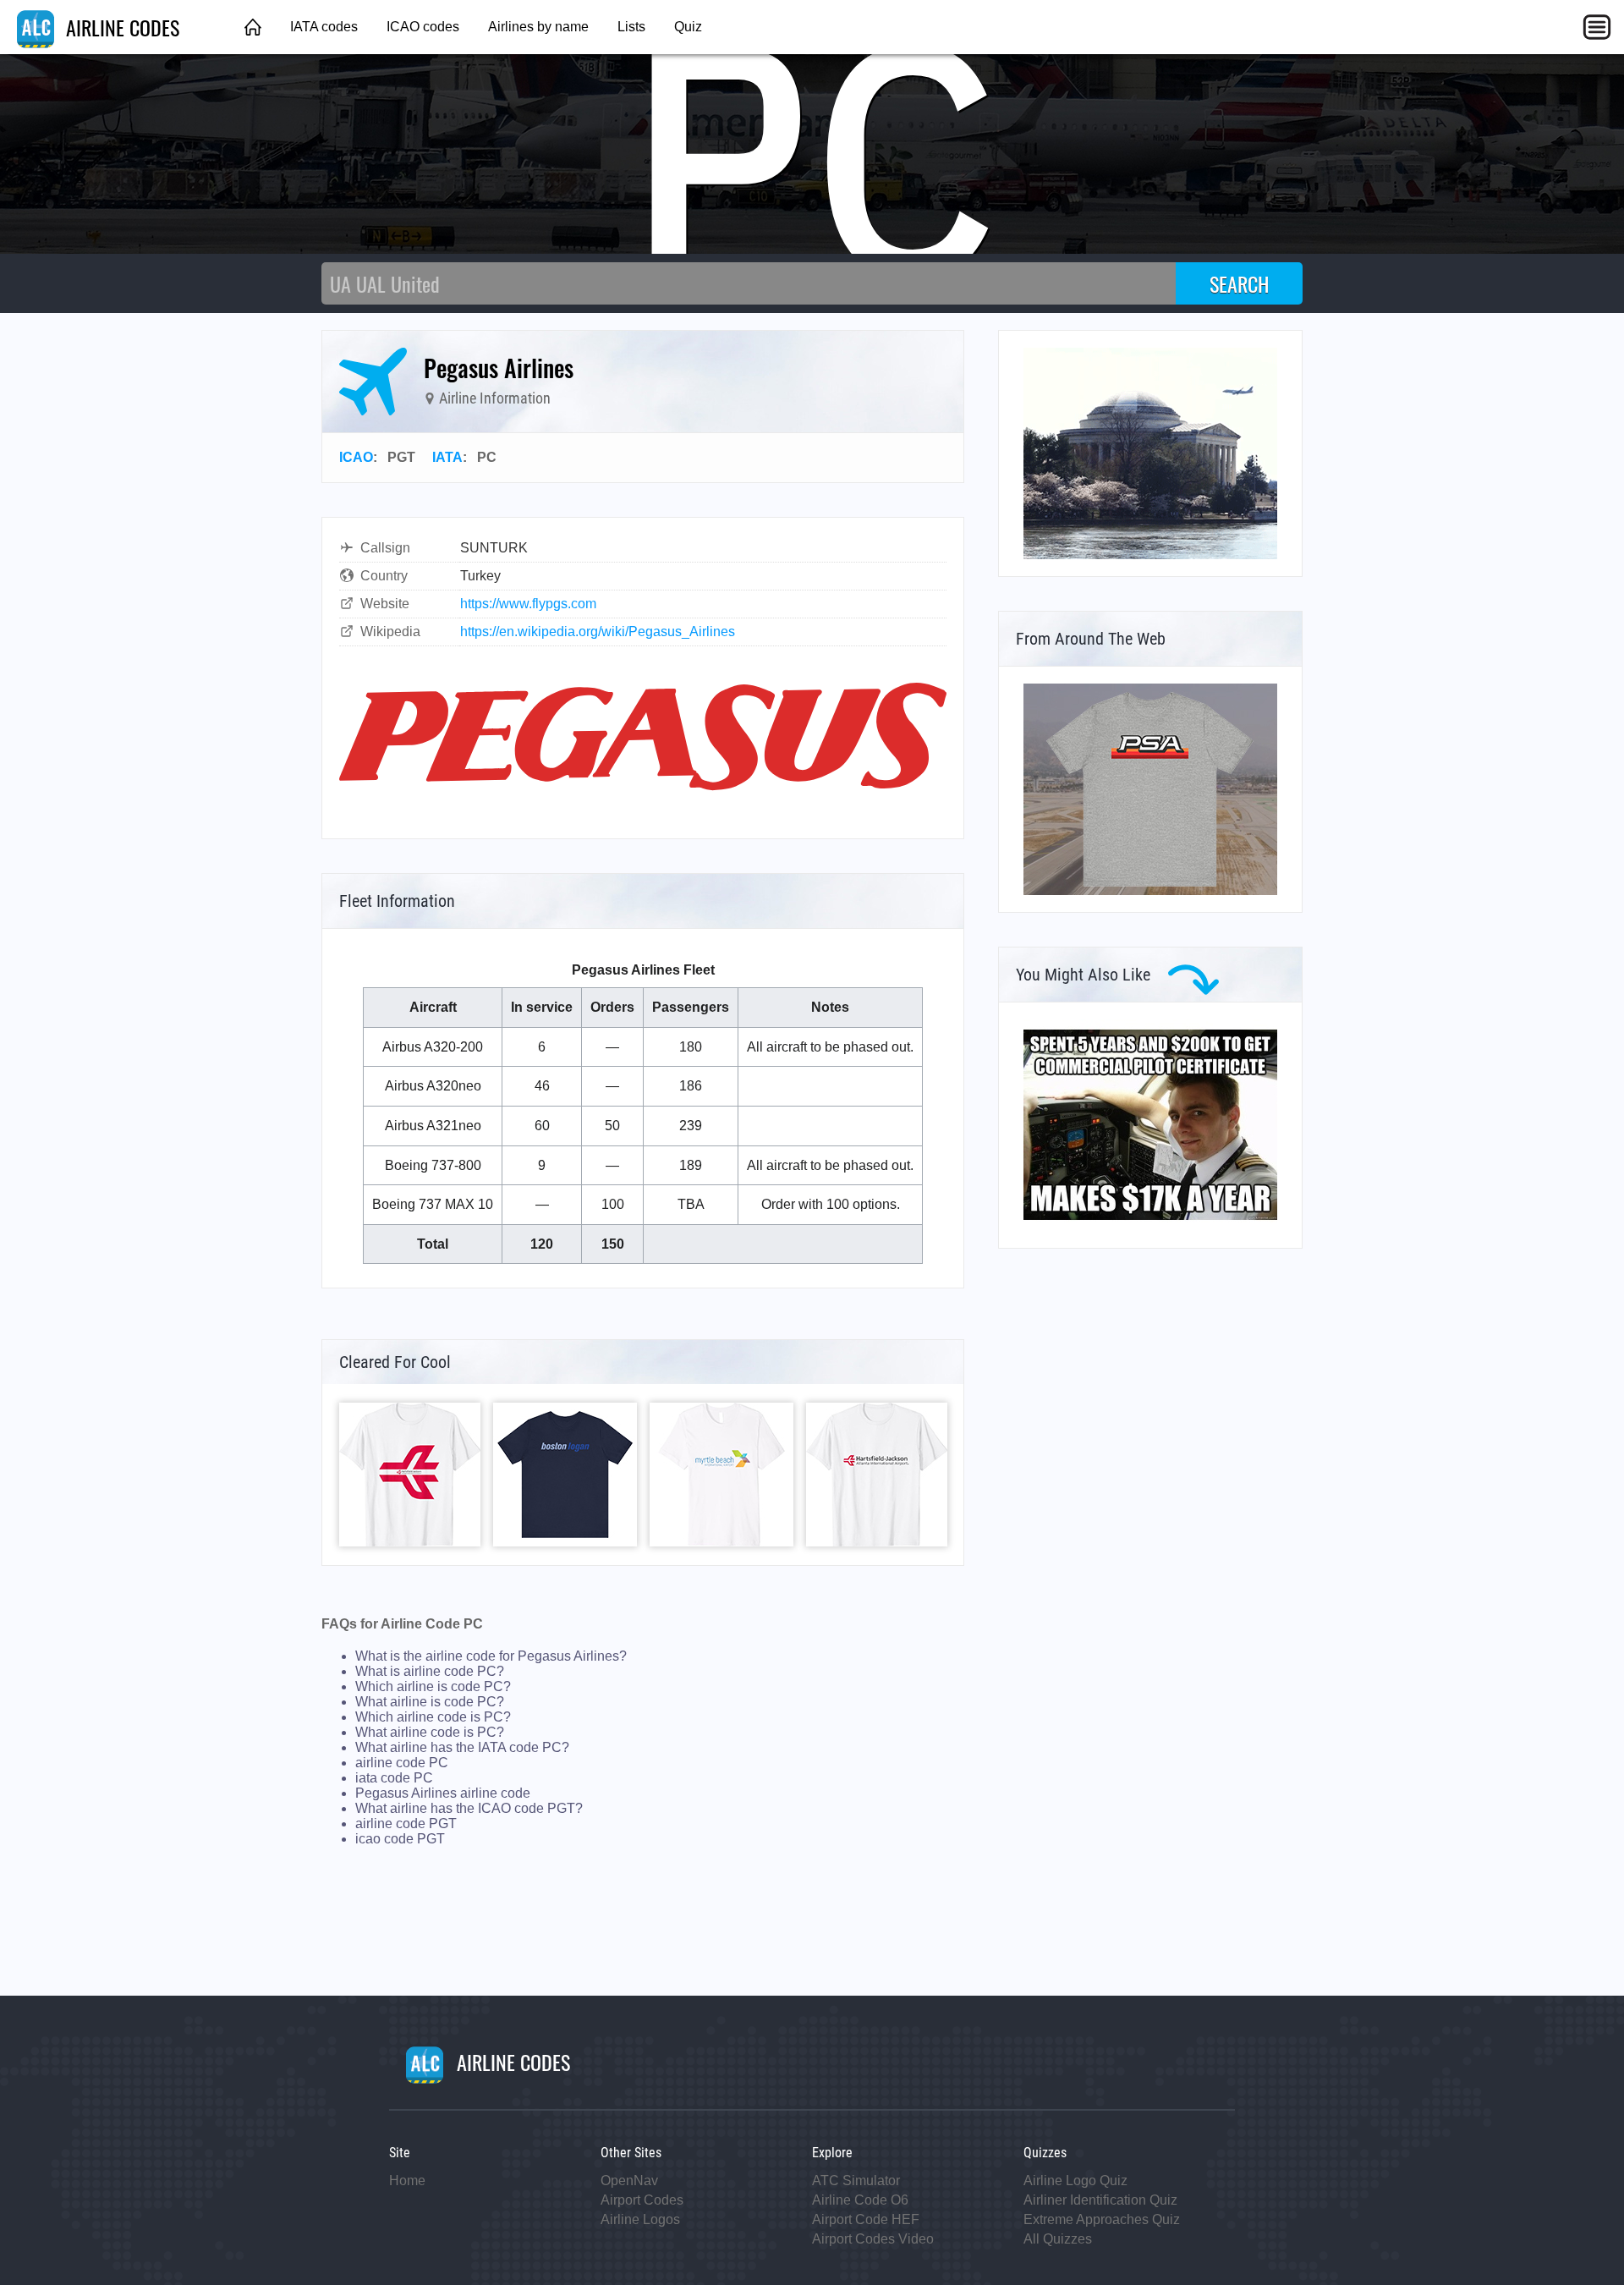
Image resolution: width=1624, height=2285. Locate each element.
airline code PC (402, 1763)
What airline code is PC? (430, 1732)
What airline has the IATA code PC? (462, 1747)
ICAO (356, 457)
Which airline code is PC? (433, 1717)
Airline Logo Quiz (1075, 2181)
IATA (447, 457)
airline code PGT (406, 1824)
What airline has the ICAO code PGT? (469, 1808)
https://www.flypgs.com (528, 604)
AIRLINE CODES (120, 27)
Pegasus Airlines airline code (443, 1793)
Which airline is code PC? (433, 1686)
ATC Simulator (856, 2181)
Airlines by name (538, 27)
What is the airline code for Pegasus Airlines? (491, 1656)
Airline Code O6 (860, 2200)
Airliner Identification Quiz (1100, 2200)
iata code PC (394, 1778)
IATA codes (324, 27)
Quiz (688, 27)
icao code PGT (400, 1839)
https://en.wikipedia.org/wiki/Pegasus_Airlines (598, 632)
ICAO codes (423, 27)
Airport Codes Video (873, 2239)
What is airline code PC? (430, 1671)
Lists (631, 27)
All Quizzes (1058, 2239)
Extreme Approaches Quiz (1102, 2219)
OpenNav (629, 2181)
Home (407, 2181)
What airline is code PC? (430, 1702)
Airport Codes (642, 2200)
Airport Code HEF (866, 2219)
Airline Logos (640, 2219)
